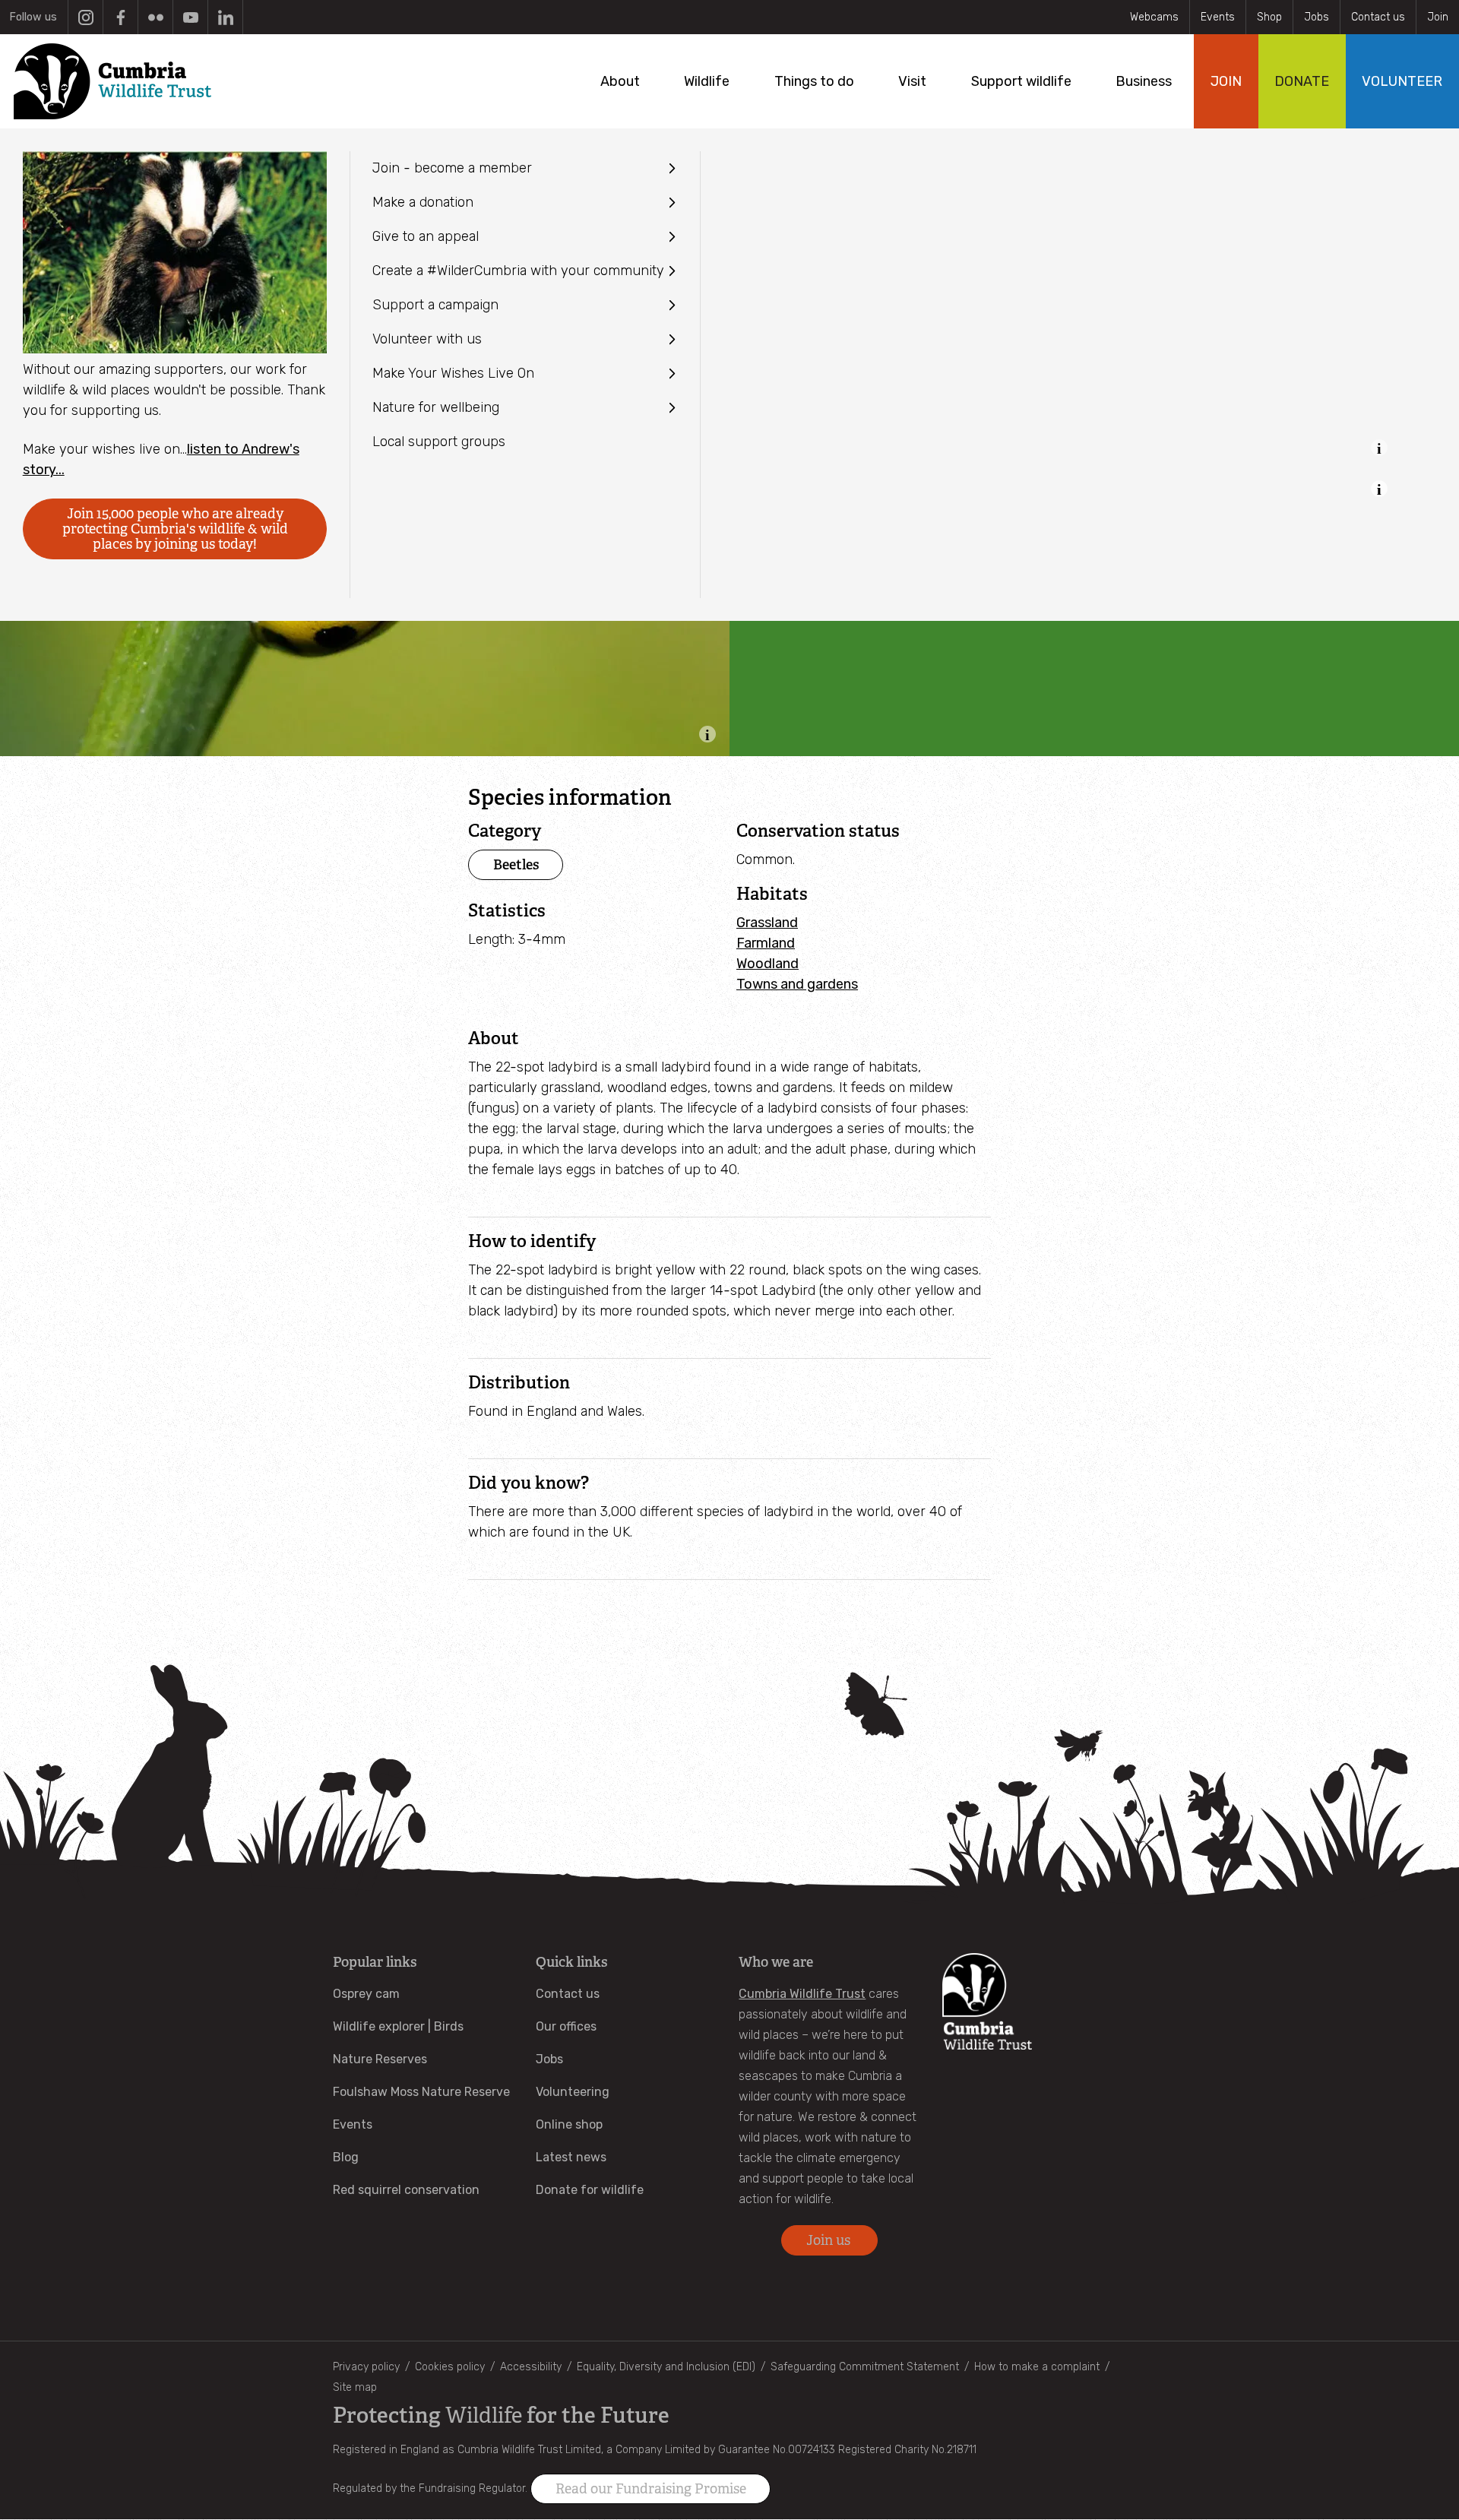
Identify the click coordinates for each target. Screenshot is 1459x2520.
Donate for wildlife (590, 2190)
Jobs (1317, 17)
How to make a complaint (1037, 2367)
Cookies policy (450, 2367)
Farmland (766, 943)
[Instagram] (85, 17)
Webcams (1154, 17)
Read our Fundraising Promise (651, 2489)
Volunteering (573, 2092)
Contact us (1378, 17)
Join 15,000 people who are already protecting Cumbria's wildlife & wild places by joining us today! (175, 529)
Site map (355, 2387)
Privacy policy (366, 2367)
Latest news (571, 2157)
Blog (346, 2157)
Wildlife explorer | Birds (398, 2026)
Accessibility (531, 2367)
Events (1218, 17)
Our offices (566, 2026)
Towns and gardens (797, 984)
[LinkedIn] (225, 17)
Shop (1269, 17)
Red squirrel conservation (406, 2190)
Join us (830, 2240)
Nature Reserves (380, 2059)
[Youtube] (190, 17)
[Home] (112, 81)
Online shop (569, 2124)
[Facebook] (120, 17)
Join (1438, 17)
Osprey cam (366, 1994)
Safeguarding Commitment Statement (865, 2367)
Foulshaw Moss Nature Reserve (421, 2092)
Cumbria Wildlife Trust (802, 1994)
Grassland (767, 923)
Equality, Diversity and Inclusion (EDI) (666, 2367)
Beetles (516, 864)
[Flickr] (155, 17)
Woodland (767, 964)
